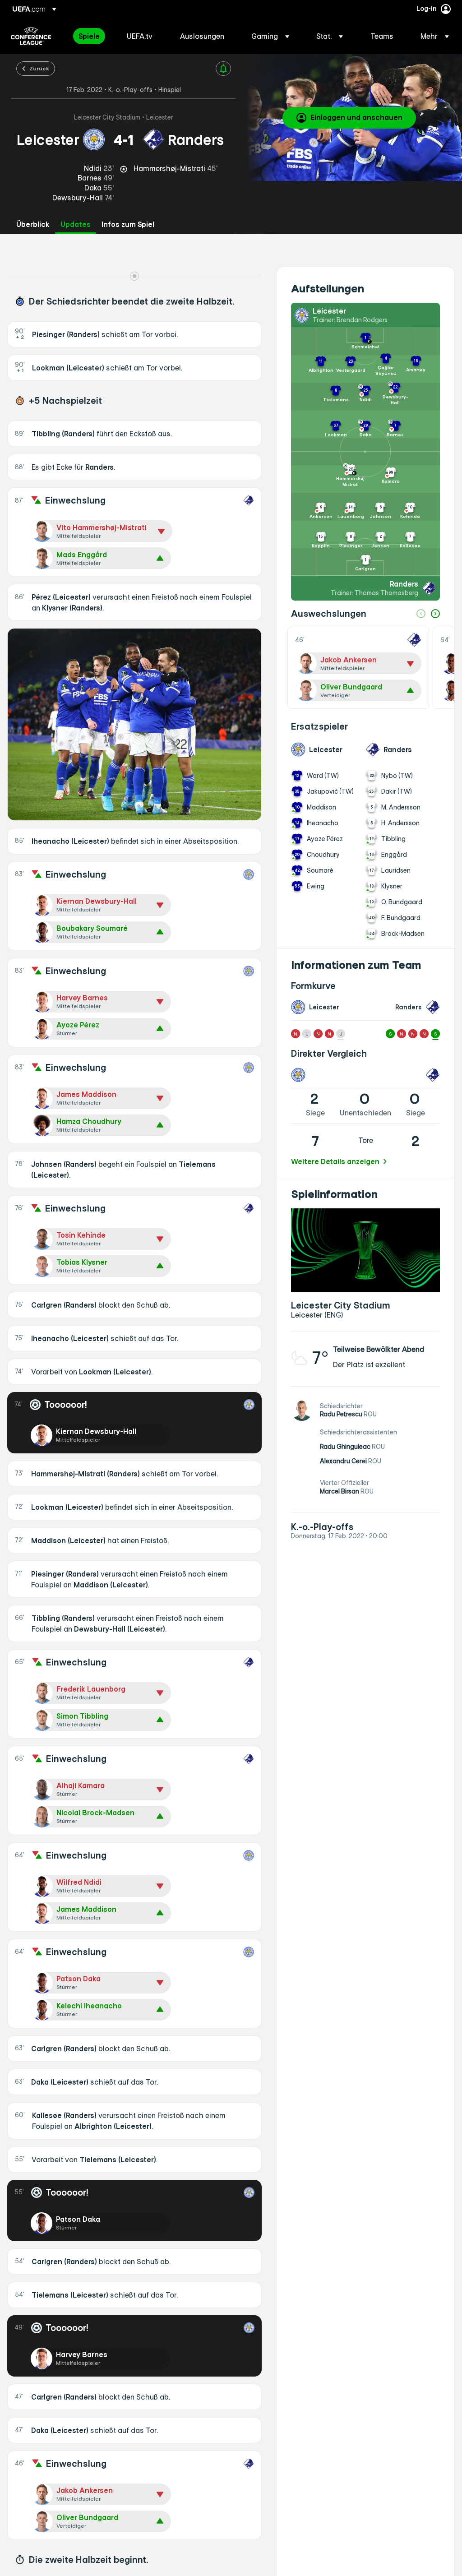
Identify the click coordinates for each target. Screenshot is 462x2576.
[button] (270, 36)
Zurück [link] (39, 68)
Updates (76, 224)
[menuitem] (91, 36)
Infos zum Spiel (128, 224)
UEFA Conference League (31, 36)
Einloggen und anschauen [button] (356, 117)
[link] (89, 36)
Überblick (33, 224)
